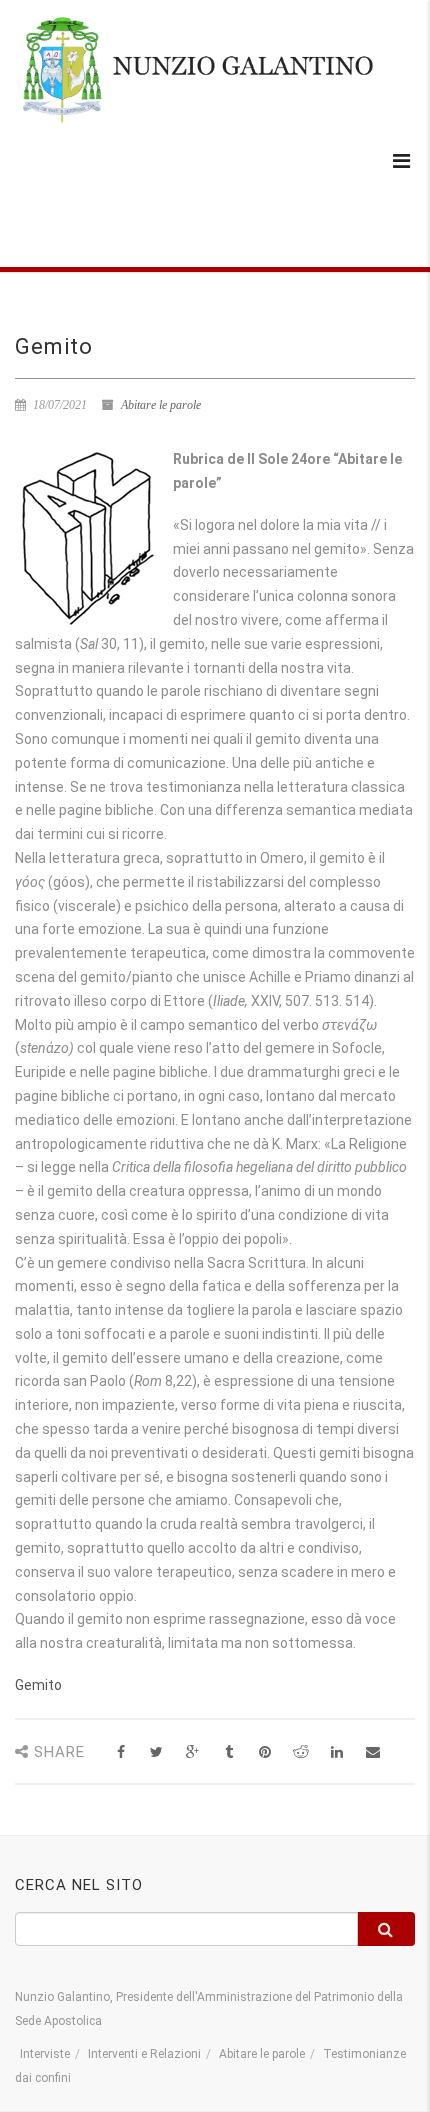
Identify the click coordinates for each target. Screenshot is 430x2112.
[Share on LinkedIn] (336, 1752)
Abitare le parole (161, 405)
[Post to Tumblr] (228, 1752)
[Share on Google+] (192, 1752)
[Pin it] (264, 1752)
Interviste (45, 2054)
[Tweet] (156, 1752)
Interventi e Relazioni (144, 2054)
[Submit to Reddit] (300, 1752)
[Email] (372, 1752)
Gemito (38, 1685)
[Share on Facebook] (120, 1752)
